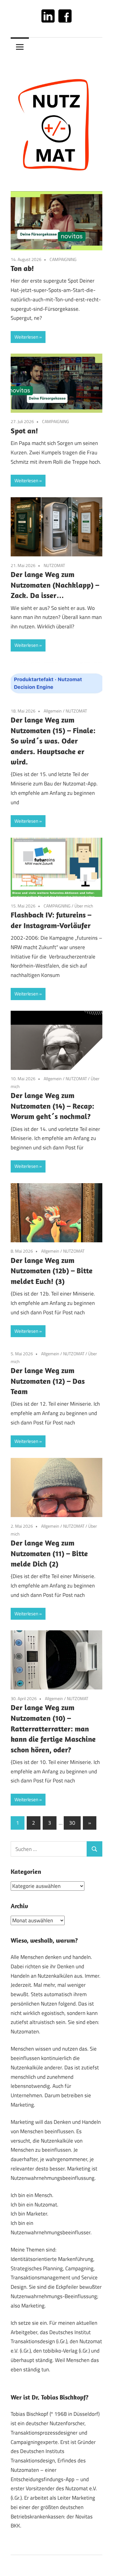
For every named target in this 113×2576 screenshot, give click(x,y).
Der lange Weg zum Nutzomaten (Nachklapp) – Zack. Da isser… (55, 585)
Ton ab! (22, 268)
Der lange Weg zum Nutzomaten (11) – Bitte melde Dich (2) (49, 1553)
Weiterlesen (26, 337)
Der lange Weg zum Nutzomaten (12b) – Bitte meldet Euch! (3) (52, 1271)
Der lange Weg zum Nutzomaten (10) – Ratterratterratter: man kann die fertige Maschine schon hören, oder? (53, 1728)
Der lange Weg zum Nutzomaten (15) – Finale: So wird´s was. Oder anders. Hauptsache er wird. (53, 741)
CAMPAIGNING (63, 259)
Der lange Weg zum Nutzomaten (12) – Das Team (48, 1381)
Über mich (84, 906)
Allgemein (53, 711)
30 (72, 1823)
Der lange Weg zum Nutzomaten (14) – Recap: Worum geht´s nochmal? (52, 1106)
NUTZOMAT (54, 565)
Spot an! (24, 431)
